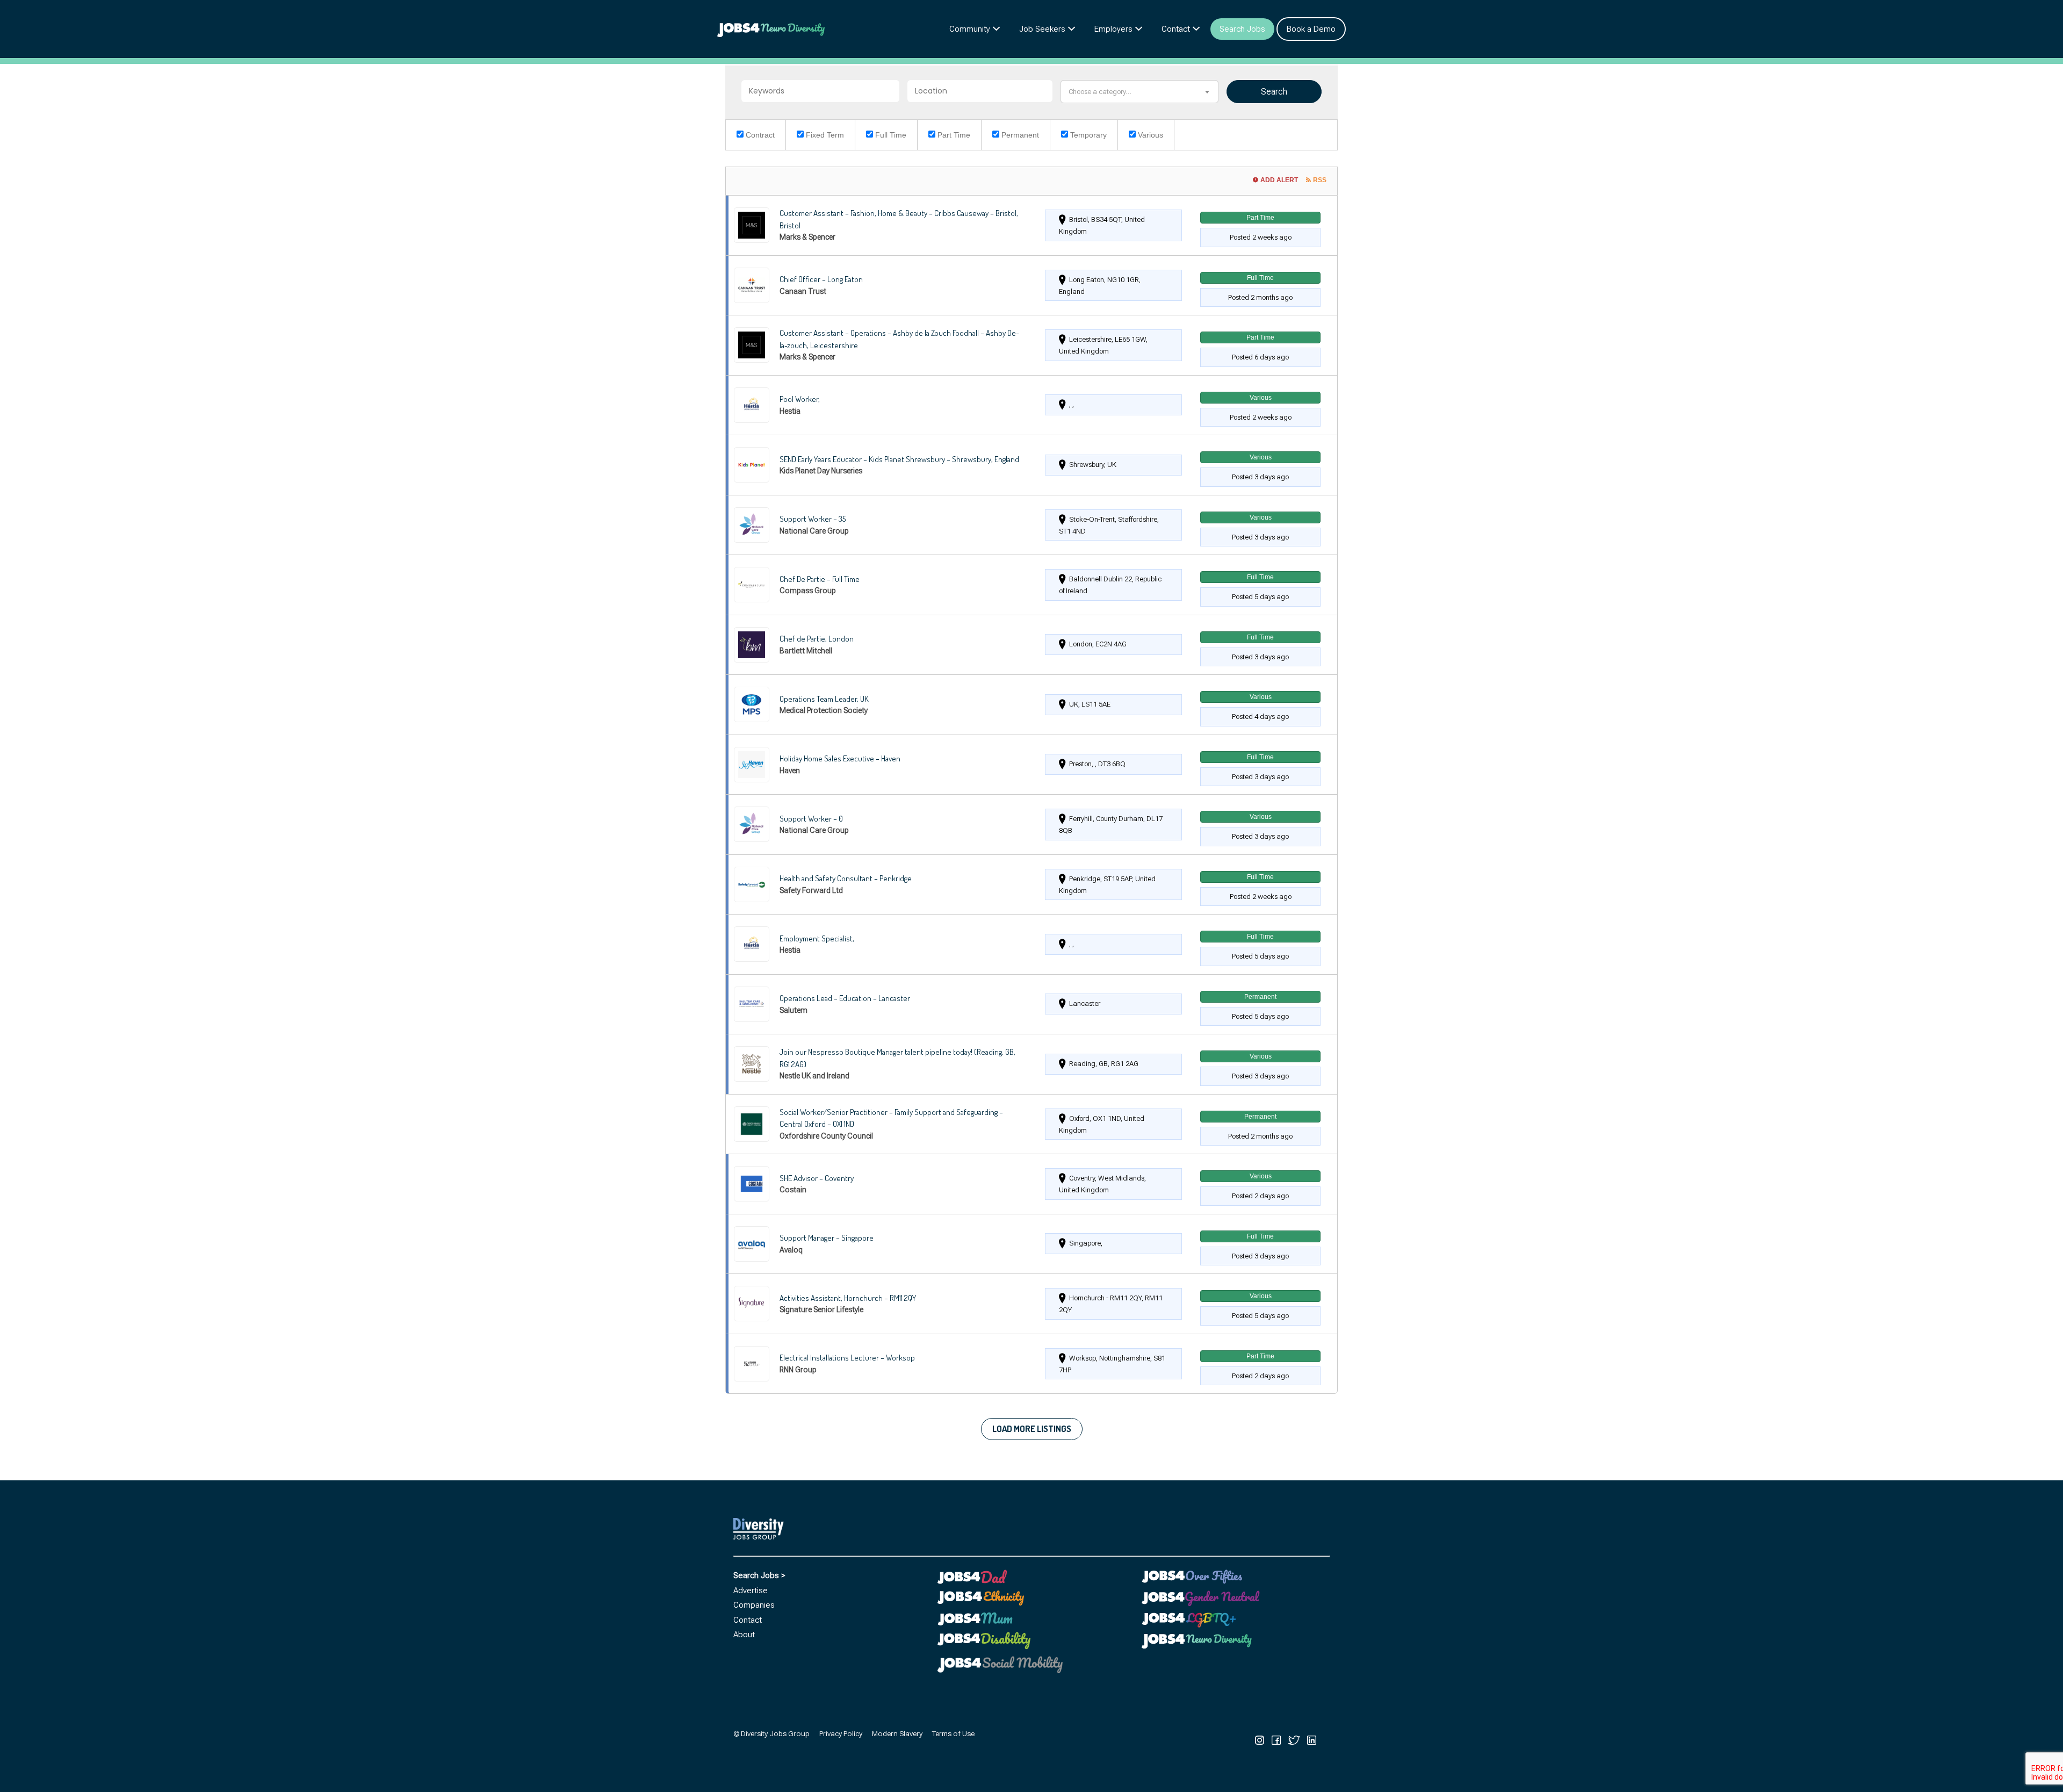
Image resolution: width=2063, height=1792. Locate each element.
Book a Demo (1311, 29)
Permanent (1019, 135)
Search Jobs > (759, 1575)
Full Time (890, 135)
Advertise (751, 1591)
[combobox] (1140, 92)
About (744, 1635)
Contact (1176, 29)
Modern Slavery (897, 1733)
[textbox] (1140, 92)
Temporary (1087, 135)
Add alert (1279, 180)
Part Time (953, 135)
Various (1149, 135)
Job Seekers (1042, 29)
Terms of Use (953, 1733)
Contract (759, 135)
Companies (754, 1605)
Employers (1113, 29)
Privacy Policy (841, 1733)
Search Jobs (1242, 29)
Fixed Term (824, 135)
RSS (1320, 180)
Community (970, 29)
